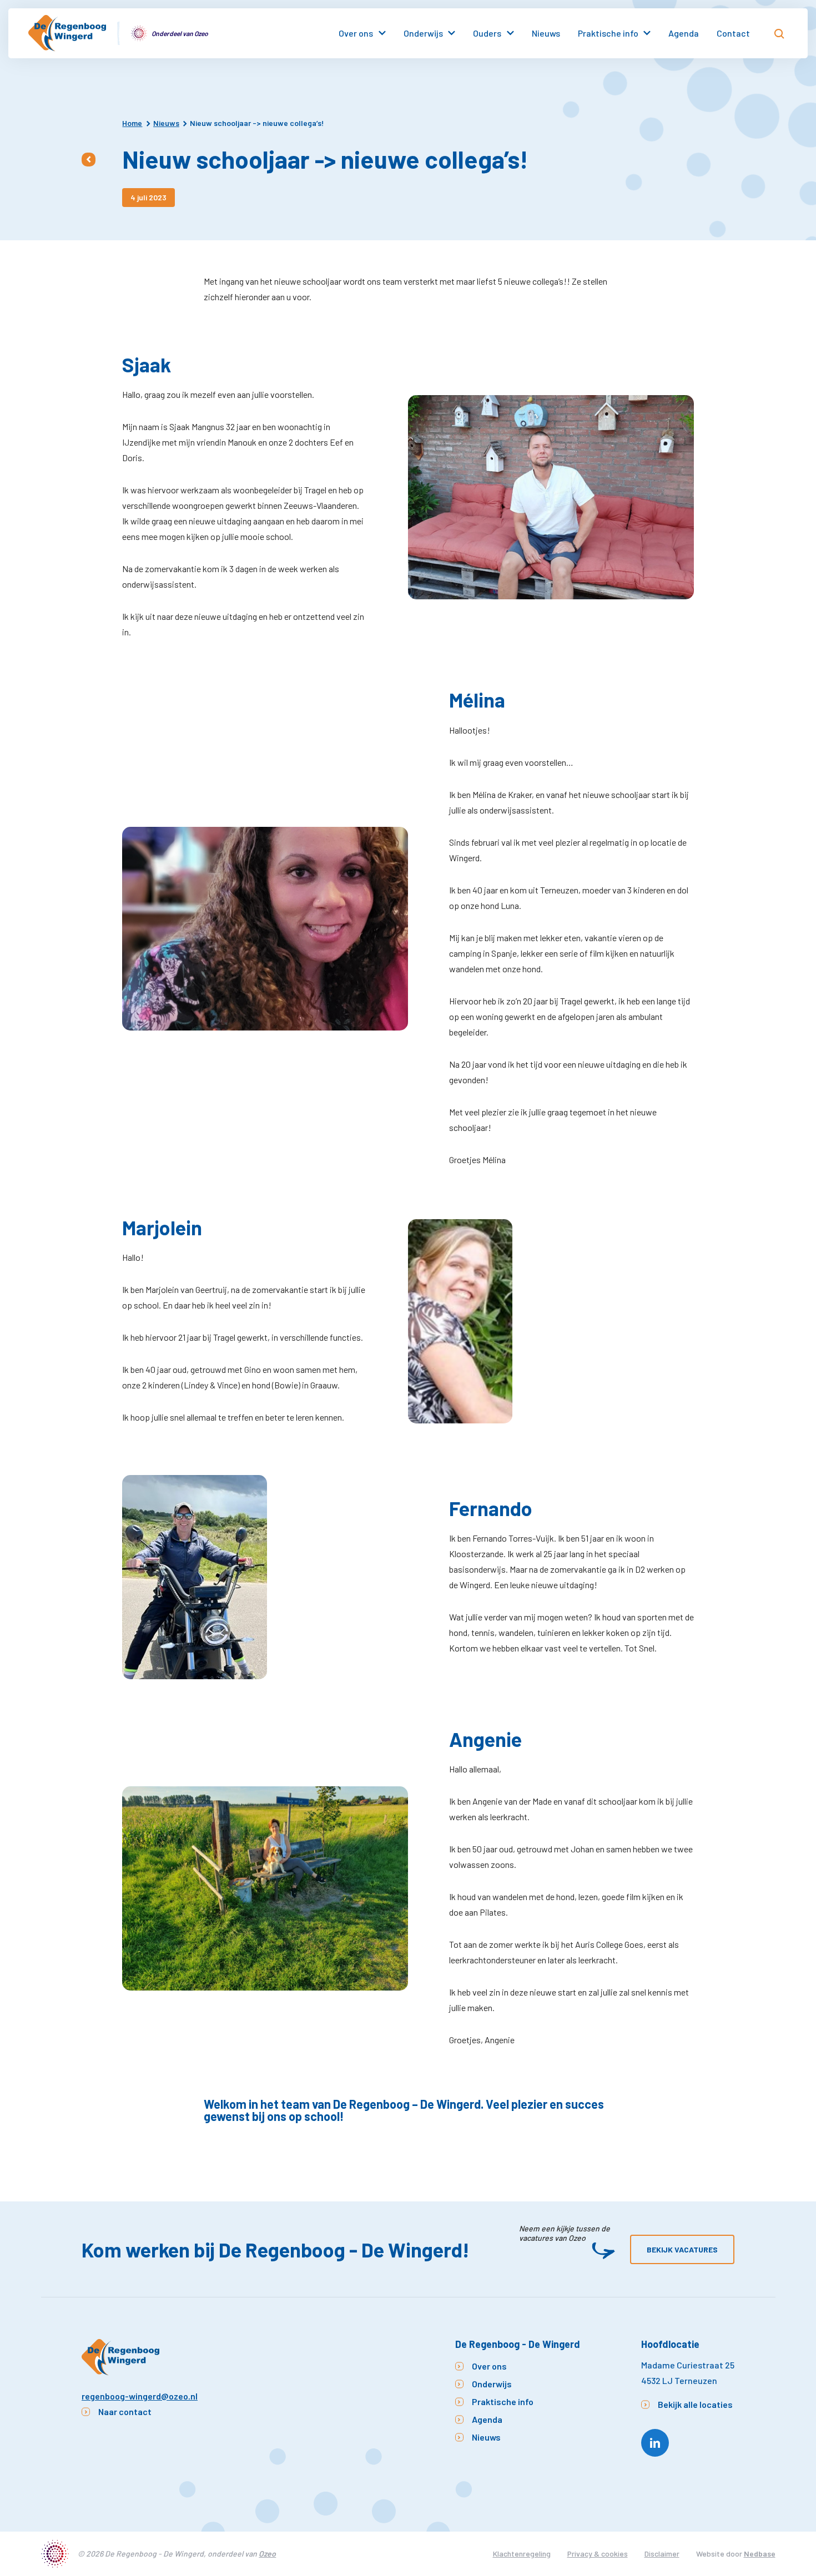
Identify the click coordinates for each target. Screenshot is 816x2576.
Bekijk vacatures (682, 2249)
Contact (733, 33)
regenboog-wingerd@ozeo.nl (140, 2396)
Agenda (684, 33)
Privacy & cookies (598, 2554)
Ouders (487, 33)
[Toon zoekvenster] (779, 33)
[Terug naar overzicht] (89, 160)
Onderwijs (423, 33)
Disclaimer (662, 2554)
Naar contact (125, 2411)
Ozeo (267, 2554)
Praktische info (608, 33)
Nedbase (760, 2554)
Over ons (356, 33)
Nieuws (546, 33)
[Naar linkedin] (655, 2443)
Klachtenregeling (522, 2554)
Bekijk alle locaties (695, 2404)
